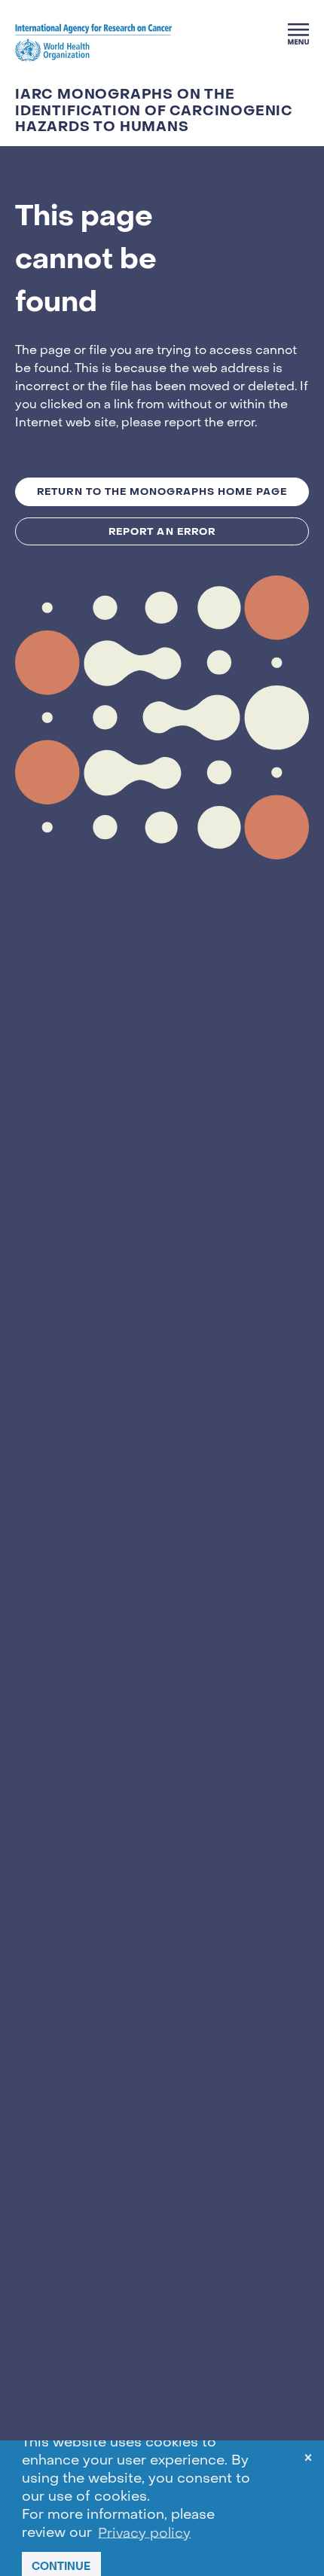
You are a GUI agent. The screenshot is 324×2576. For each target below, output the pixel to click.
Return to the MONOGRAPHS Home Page (162, 491)
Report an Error (162, 531)
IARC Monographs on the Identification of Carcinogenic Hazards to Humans (154, 111)
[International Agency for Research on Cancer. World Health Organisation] (93, 42)
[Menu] (298, 34)
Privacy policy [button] (144, 2533)
